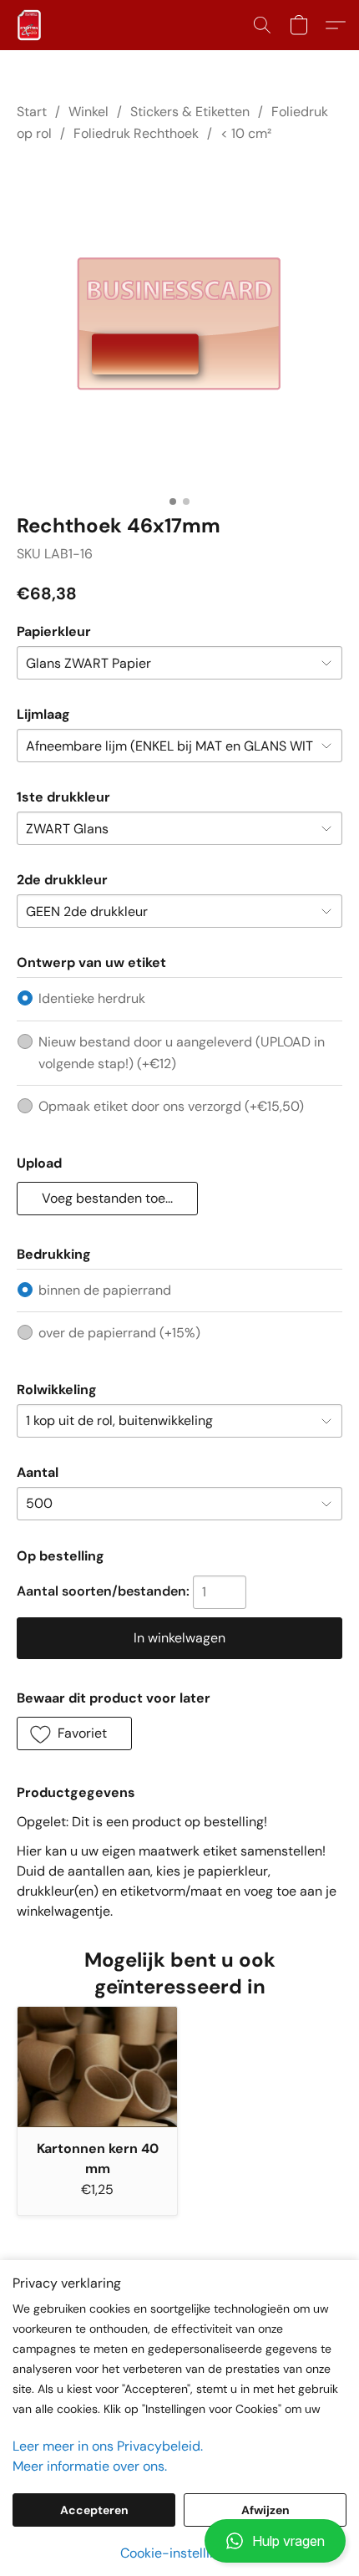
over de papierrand (119, 1333)
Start (32, 112)
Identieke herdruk (92, 998)
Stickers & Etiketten (190, 112)
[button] (179, 2541)
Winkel (88, 112)
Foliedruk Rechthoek (136, 133)
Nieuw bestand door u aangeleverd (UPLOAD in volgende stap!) (182, 1053)
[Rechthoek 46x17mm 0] (179, 324)
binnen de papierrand (105, 1290)
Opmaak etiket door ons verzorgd (171, 1106)
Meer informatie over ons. (90, 2466)
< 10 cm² (246, 133)
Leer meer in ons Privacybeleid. (108, 2446)
